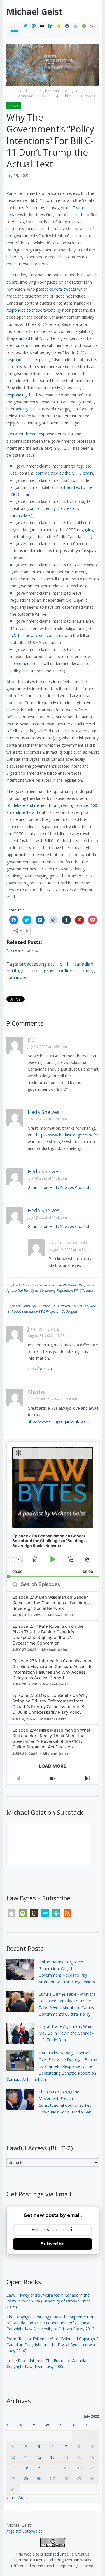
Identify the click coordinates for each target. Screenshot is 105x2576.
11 (26, 2457)
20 (52, 2468)
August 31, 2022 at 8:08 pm (49, 1336)
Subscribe (53, 2244)
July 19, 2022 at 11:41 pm (47, 1119)
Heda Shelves (44, 1112)
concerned (20, 663)
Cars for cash (40, 1369)
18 (26, 2468)
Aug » (24, 2497)
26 (39, 2478)
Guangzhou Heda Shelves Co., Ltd (58, 1187)
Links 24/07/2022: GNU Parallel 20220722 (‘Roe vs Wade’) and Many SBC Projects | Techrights (51, 1309)
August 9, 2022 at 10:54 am (70, 1250)
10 (13, 2457)
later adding (17, 409)
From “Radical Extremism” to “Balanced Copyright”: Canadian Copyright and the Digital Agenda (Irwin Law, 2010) (53, 2345)
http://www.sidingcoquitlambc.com (59, 1421)
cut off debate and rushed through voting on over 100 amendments (52, 805)
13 (52, 2457)
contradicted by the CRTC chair (64, 473)
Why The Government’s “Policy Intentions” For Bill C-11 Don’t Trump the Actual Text (50, 140)
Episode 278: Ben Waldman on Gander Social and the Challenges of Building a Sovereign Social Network (51, 1603)
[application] (53, 1510)
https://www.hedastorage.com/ (64, 1135)
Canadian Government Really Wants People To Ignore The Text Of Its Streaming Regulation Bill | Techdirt (51, 1288)
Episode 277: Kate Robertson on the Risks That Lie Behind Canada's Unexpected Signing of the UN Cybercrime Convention (48, 1635)
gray (48, 971)
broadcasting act (37, 964)
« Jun (11, 2497)
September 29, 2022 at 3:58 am (52, 1399)
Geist (34, 12)
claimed (23, 338)
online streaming (77, 971)
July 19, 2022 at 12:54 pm (47, 1047)
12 (39, 2457)
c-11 (64, 964)
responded (16, 360)
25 (26, 2478)
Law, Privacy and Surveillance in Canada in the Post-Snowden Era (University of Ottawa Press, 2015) (49, 2301)
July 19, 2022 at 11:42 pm (47, 1178)
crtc (34, 971)
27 (52, 2478)
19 (39, 2468)
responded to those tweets (31, 310)
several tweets (63, 289)
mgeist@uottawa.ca (25, 2531)
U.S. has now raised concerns (37, 635)
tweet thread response (34, 434)
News (14, 106)
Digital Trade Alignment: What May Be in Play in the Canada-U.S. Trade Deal (66, 2033)
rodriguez (17, 977)
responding (17, 395)
